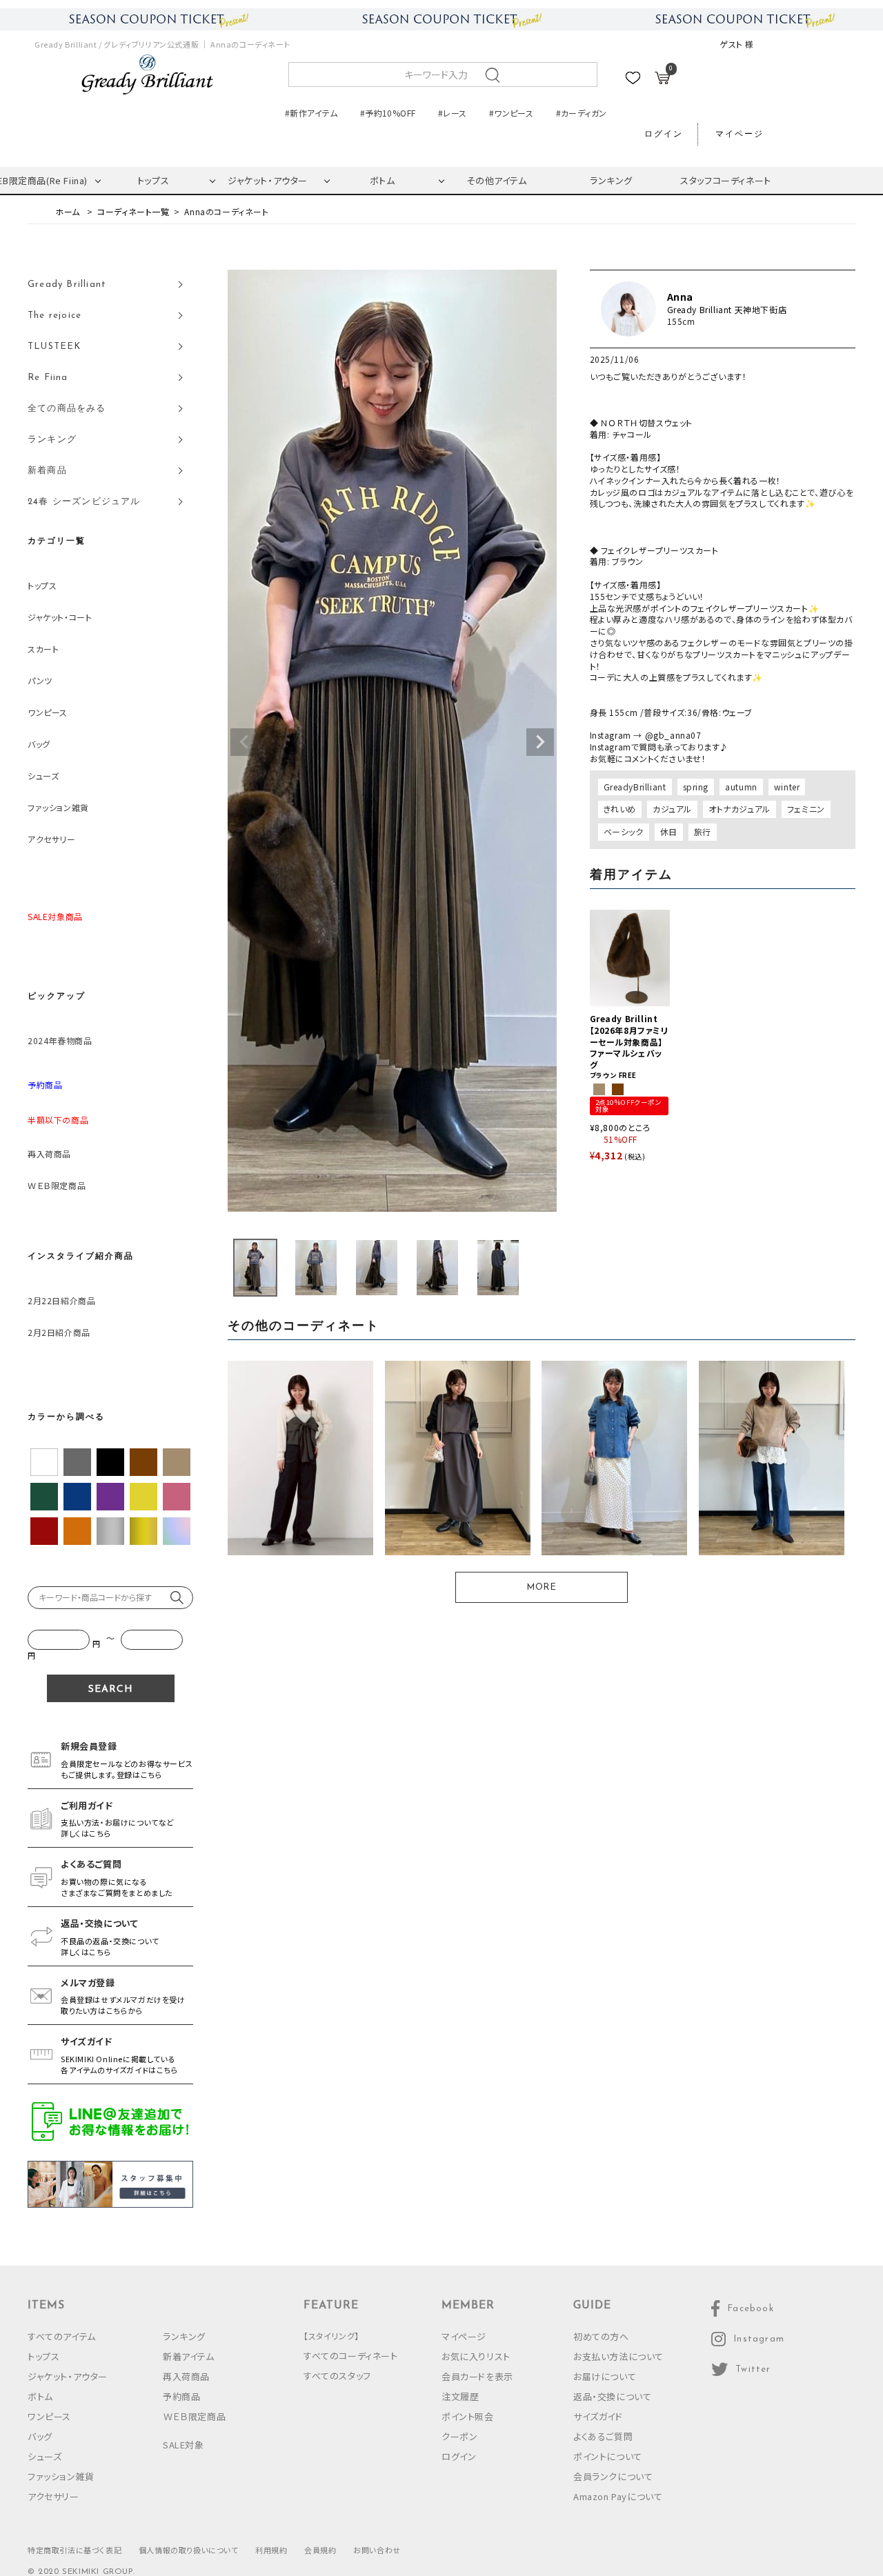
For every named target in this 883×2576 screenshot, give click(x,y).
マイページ (740, 134)
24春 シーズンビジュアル (84, 502)
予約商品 (181, 2396)
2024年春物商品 (60, 1040)
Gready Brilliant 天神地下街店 (727, 310)
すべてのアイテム (62, 2336)
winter (787, 787)
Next (540, 742)
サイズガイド (598, 2416)
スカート (43, 649)
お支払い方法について (618, 2356)
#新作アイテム (311, 113)
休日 (669, 831)
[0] (662, 80)
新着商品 (47, 471)
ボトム (383, 180)
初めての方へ (601, 2336)
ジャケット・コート (60, 617)
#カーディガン (582, 113)
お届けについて (605, 2376)
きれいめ (620, 809)
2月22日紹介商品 (61, 1300)
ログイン (664, 134)
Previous (244, 742)
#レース (452, 113)
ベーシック (624, 831)
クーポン (459, 2436)
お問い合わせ (377, 2550)
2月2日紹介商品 (59, 1332)
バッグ (39, 744)
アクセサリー (52, 839)
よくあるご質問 (603, 2436)
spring (696, 787)
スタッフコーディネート (726, 180)
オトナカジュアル (740, 809)
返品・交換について (612, 2396)
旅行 (703, 831)
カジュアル (672, 809)
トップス (153, 180)
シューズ (43, 776)
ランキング (611, 180)
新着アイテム (189, 2356)
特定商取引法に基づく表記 (75, 2550)
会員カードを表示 (477, 2376)
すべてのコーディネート (351, 2356)
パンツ (40, 680)
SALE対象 (183, 2445)
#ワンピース (511, 113)
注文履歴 (460, 2396)
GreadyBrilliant (635, 787)
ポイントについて (608, 2456)
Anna (680, 297)
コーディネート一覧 (133, 211)
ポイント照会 (468, 2416)
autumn (741, 787)
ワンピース (48, 712)
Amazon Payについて (618, 2496)
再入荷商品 (49, 1154)
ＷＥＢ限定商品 (57, 1185)
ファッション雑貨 (58, 807)
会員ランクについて (613, 2476)
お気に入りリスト (476, 2356)
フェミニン (806, 809)
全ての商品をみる (67, 409)
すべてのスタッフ (337, 2376)
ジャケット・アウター (268, 180)
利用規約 (271, 2550)
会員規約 (320, 2550)
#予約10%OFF (388, 113)
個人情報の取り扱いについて (189, 2550)
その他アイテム (496, 180)
